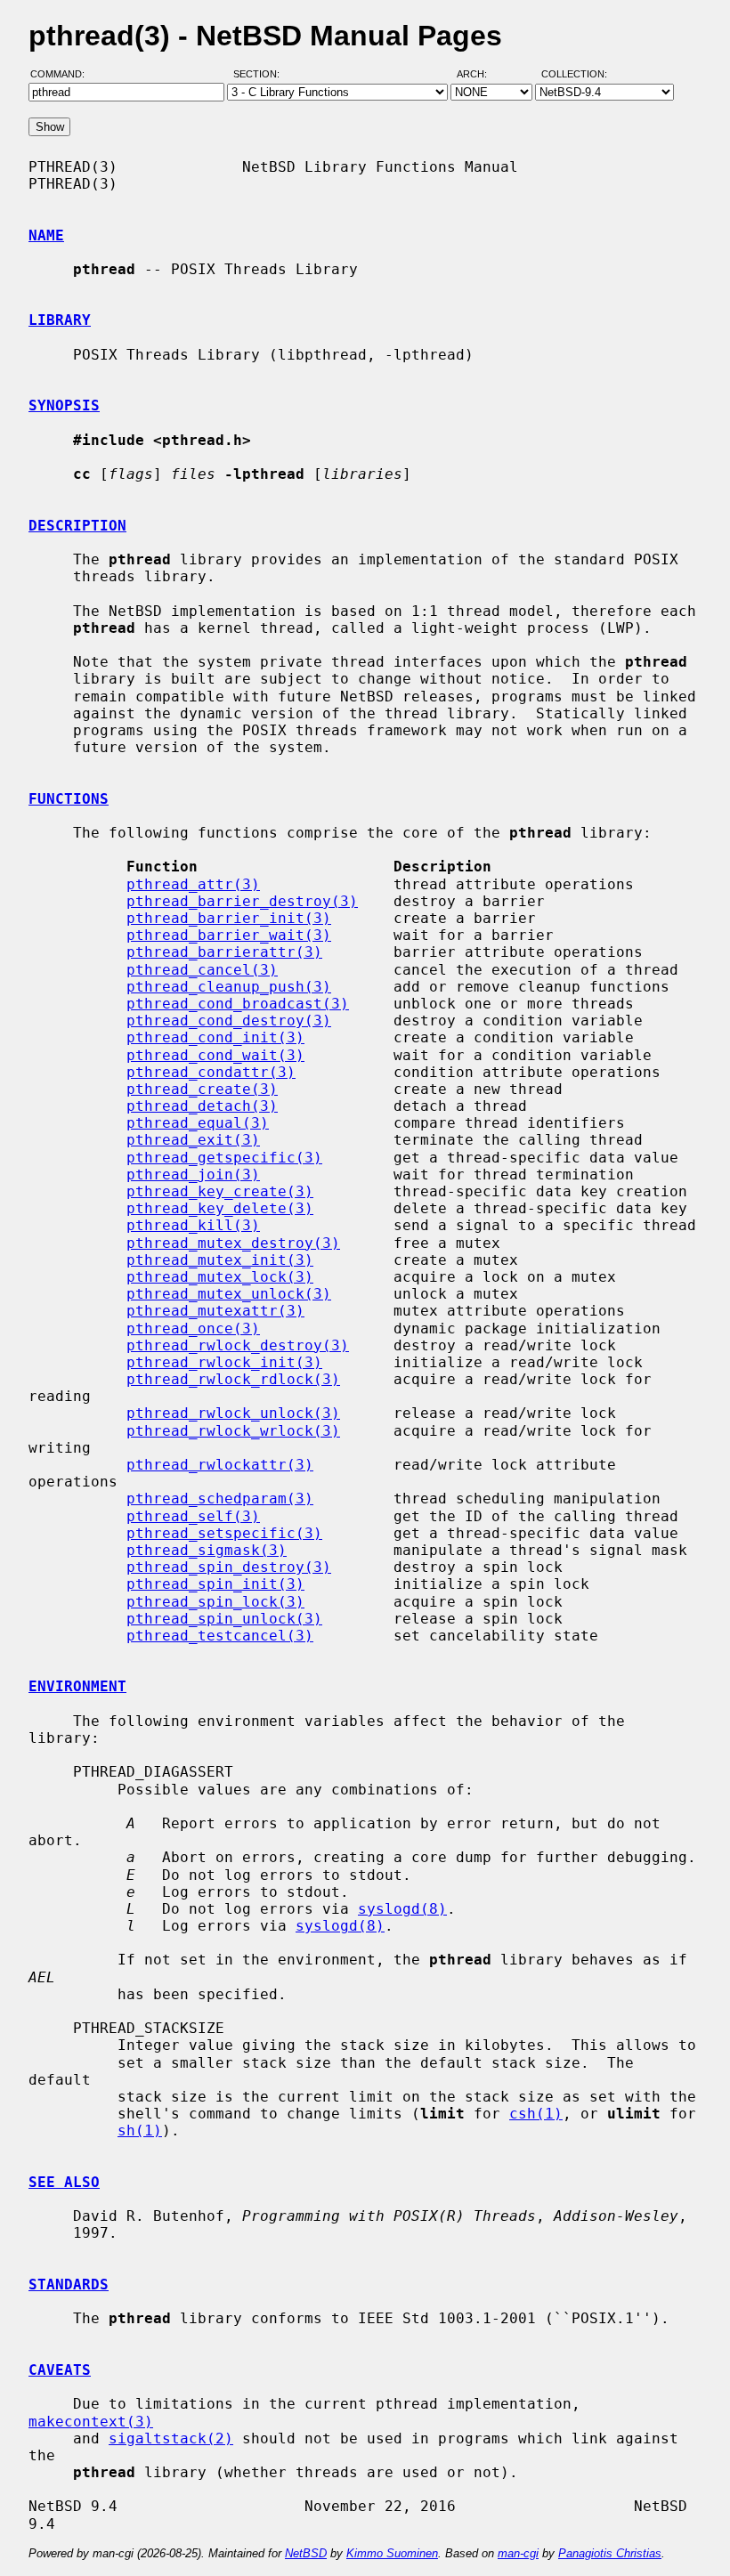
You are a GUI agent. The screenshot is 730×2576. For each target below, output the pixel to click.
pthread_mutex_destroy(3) (233, 1243)
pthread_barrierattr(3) (224, 952)
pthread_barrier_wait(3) (229, 935)
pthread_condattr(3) (211, 1072)
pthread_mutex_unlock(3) (229, 1294)
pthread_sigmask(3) (207, 1550)
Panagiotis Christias (610, 2553)
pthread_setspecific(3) (224, 1533)
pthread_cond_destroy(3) (229, 1021)
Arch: (480, 74)
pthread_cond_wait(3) (215, 1055)
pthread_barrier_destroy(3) (242, 901)
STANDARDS (69, 2284)
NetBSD (306, 2553)
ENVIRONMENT (77, 1686)
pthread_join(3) (193, 1175)
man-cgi (518, 2553)
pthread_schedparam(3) (220, 1499)
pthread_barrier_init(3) (229, 918)
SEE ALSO (64, 2182)
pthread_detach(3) (202, 1106)
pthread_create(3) (202, 1089)
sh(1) (140, 2130)
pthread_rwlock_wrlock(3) (233, 1431)
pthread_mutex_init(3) (220, 1260)
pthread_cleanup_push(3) (229, 987)
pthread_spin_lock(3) (215, 1602)
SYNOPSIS (64, 405)
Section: (260, 74)
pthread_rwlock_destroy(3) (238, 1345)
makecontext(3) (91, 2422)
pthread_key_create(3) (220, 1191)
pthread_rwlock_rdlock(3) (233, 1379)
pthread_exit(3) (193, 1140)
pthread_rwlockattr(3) (220, 1465)
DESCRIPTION (77, 526)
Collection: (574, 74)
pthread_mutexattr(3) (215, 1311)
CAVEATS (60, 2370)
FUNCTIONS (69, 799)
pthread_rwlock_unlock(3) (233, 1413)
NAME (46, 235)
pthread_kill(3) (193, 1225)
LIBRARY (60, 320)
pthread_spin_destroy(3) (229, 1567)
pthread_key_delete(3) (220, 1208)
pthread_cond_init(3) (215, 1037)
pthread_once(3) (193, 1329)
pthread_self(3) (193, 1516)
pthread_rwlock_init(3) (224, 1362)
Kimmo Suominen (392, 2553)
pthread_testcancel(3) (220, 1636)
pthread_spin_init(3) (215, 1584)
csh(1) (536, 2114)
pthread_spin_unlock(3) (224, 1619)
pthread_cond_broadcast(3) (238, 1004)
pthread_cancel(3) (202, 970)
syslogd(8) (402, 1909)
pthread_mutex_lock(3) (220, 1277)
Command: (63, 74)
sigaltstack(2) (171, 2438)
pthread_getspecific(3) (224, 1158)
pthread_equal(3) (198, 1123)
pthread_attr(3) (193, 884)
